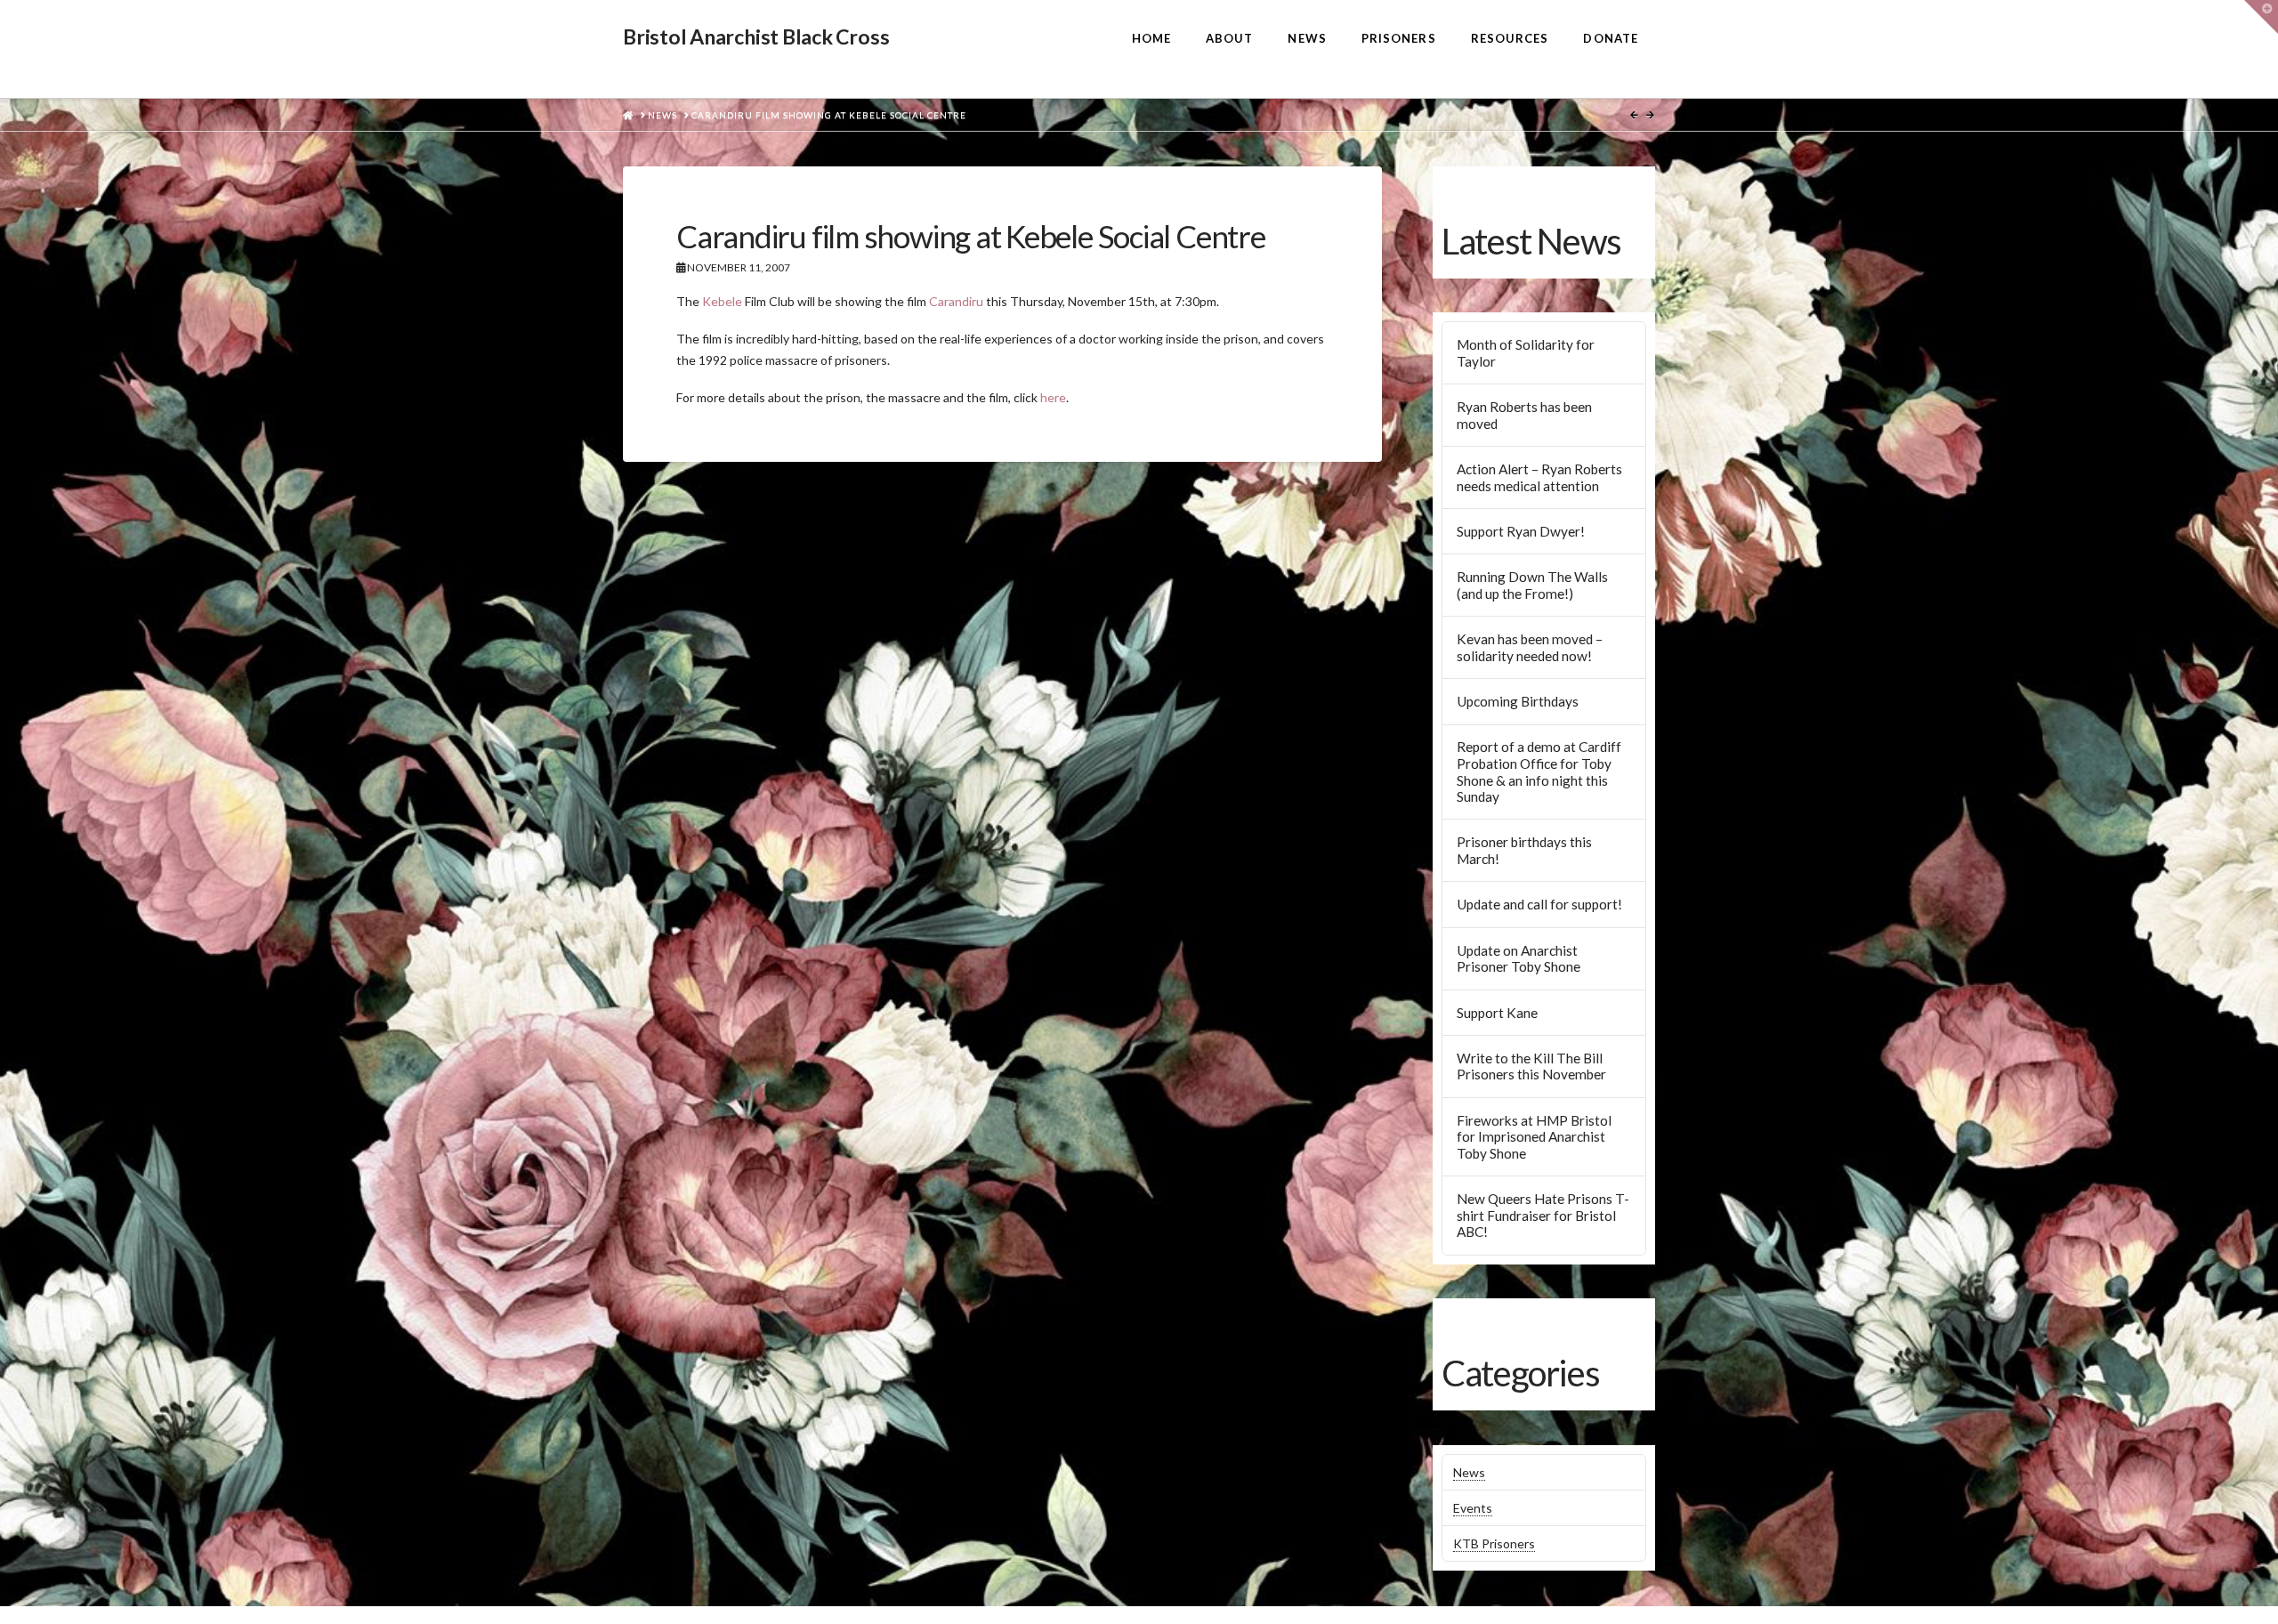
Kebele (722, 301)
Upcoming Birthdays (1518, 701)
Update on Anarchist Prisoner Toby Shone (1519, 959)
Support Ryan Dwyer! (1521, 531)
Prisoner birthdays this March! (1524, 850)
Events (1473, 1508)
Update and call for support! (1539, 904)
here (1053, 397)
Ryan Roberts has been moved (1524, 415)
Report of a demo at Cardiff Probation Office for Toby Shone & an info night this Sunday (1539, 772)
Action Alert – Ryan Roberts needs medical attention (1539, 477)
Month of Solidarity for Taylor (1526, 353)
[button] (2261, 17)
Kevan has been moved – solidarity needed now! (1530, 647)
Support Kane (1497, 1013)
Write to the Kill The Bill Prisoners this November (1531, 1067)
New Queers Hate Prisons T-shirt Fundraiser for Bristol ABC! (1543, 1215)
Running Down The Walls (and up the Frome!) (1532, 585)
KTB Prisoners (1494, 1543)
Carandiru (956, 301)
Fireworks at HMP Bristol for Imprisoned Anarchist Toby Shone (1534, 1137)
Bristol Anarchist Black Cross (756, 37)
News (1469, 1472)
